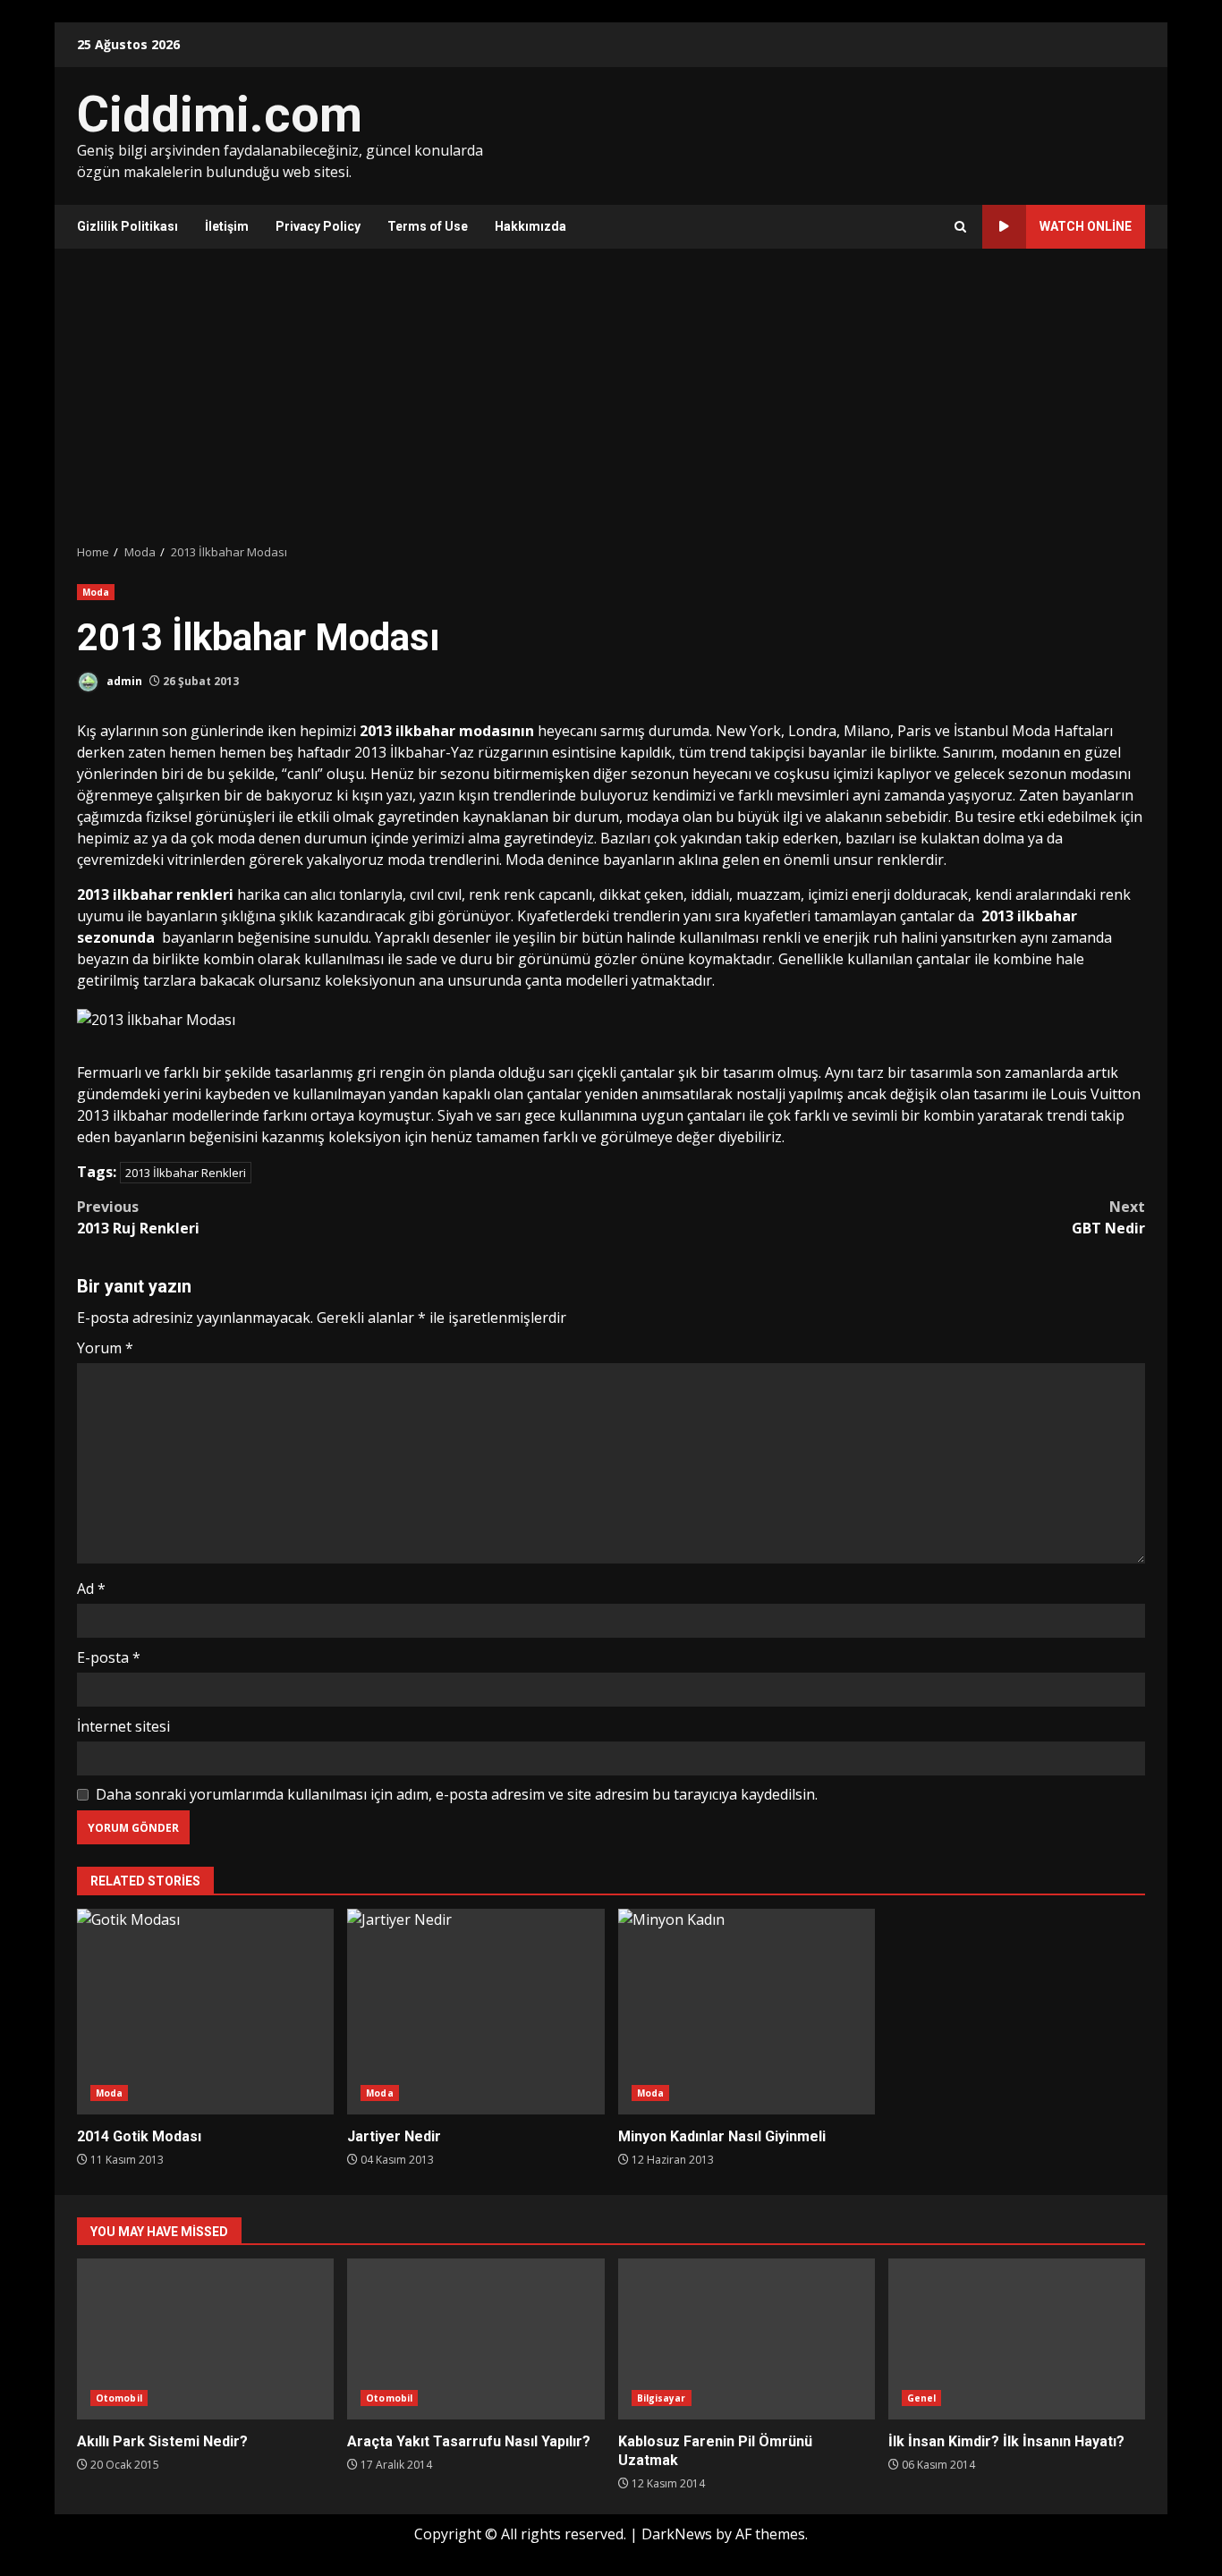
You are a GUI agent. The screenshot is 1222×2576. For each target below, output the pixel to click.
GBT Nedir (1108, 1217)
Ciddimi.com (220, 114)
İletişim (227, 226)
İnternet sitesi (123, 1726)
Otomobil (119, 2398)
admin (123, 681)
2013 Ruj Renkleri (138, 1217)
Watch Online (1086, 226)
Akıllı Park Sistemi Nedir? (205, 2339)
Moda (96, 592)
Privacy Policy (318, 226)
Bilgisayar (662, 2398)
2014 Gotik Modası (205, 2012)
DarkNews (677, 2534)
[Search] (960, 227)
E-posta (109, 1657)
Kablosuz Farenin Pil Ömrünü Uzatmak (747, 2339)
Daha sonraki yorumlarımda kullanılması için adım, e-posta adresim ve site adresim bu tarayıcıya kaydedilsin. (457, 1794)
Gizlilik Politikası (127, 226)
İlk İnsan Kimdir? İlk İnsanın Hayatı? (1017, 2339)
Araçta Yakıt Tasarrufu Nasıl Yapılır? (475, 2339)
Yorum (105, 1348)
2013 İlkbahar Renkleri (186, 1173)
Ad (91, 1589)
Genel (922, 2398)
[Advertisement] (611, 396)
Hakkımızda (530, 226)
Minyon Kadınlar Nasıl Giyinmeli (747, 2012)
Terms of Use (428, 226)
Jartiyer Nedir (475, 2012)
